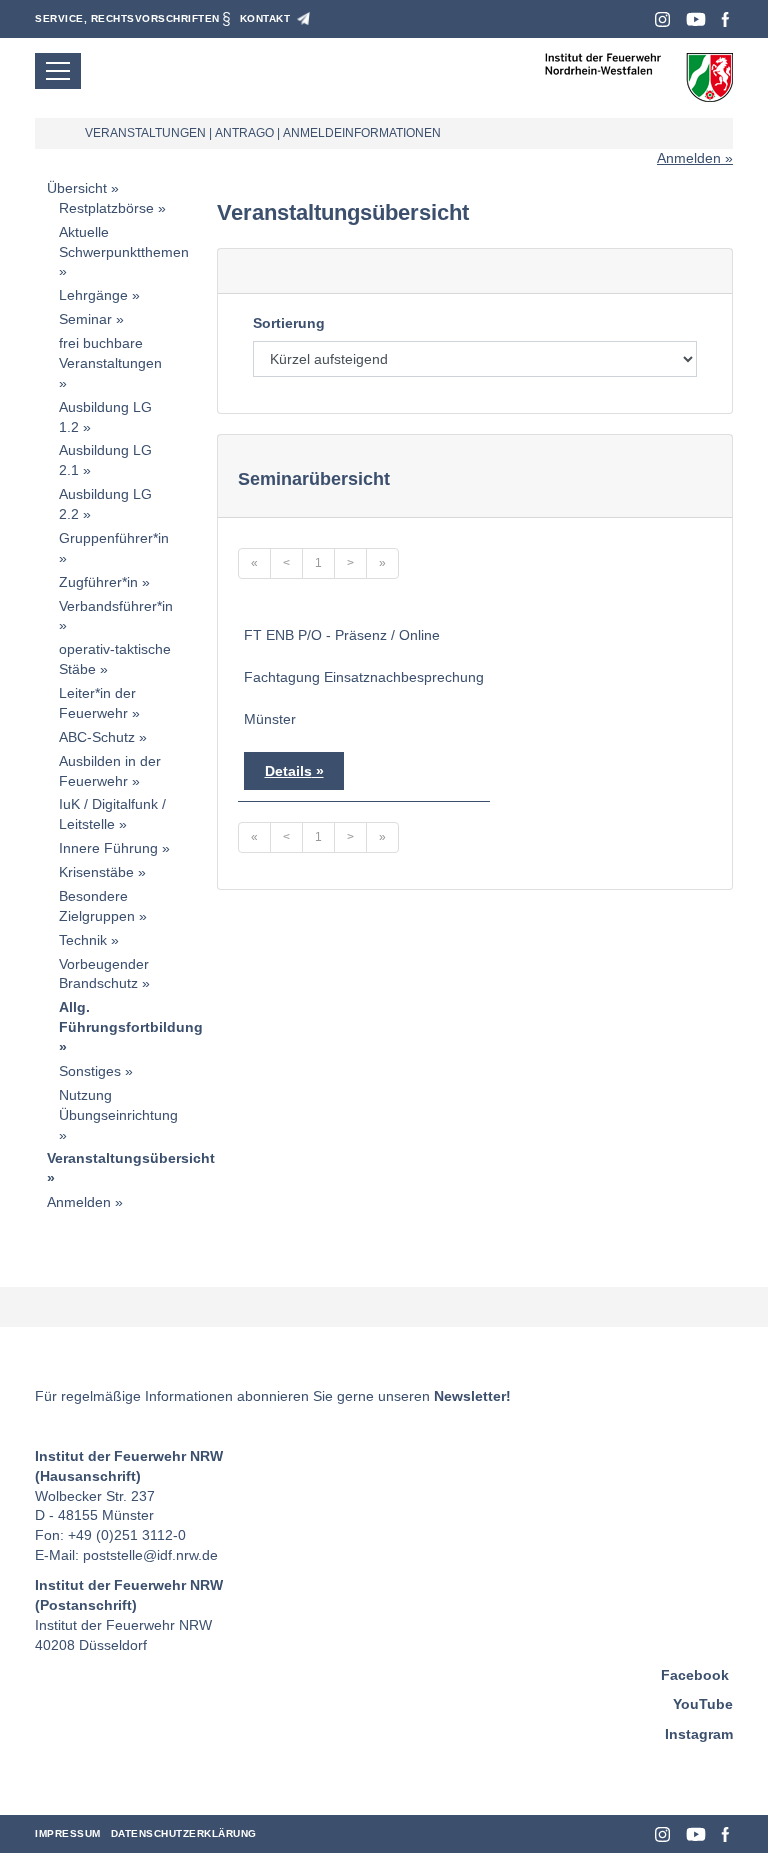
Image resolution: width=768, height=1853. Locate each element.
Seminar (85, 319)
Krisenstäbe (96, 872)
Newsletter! (472, 1396)
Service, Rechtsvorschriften (127, 18)
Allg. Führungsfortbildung (131, 1017)
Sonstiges (90, 1071)
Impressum (68, 1833)
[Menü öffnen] (58, 71)
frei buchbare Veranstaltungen (110, 353)
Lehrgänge (93, 295)
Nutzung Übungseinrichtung (118, 1105)
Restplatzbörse (106, 208)
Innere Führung (108, 848)
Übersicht (77, 188)
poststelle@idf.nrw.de (150, 1555)
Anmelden (689, 158)
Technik (83, 940)
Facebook (725, 19)
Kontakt (265, 18)
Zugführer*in (98, 582)
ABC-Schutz (97, 737)
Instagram (662, 19)
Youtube (696, 19)
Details (288, 771)
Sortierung (289, 323)
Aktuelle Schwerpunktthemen (124, 242)
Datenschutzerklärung (184, 1833)
